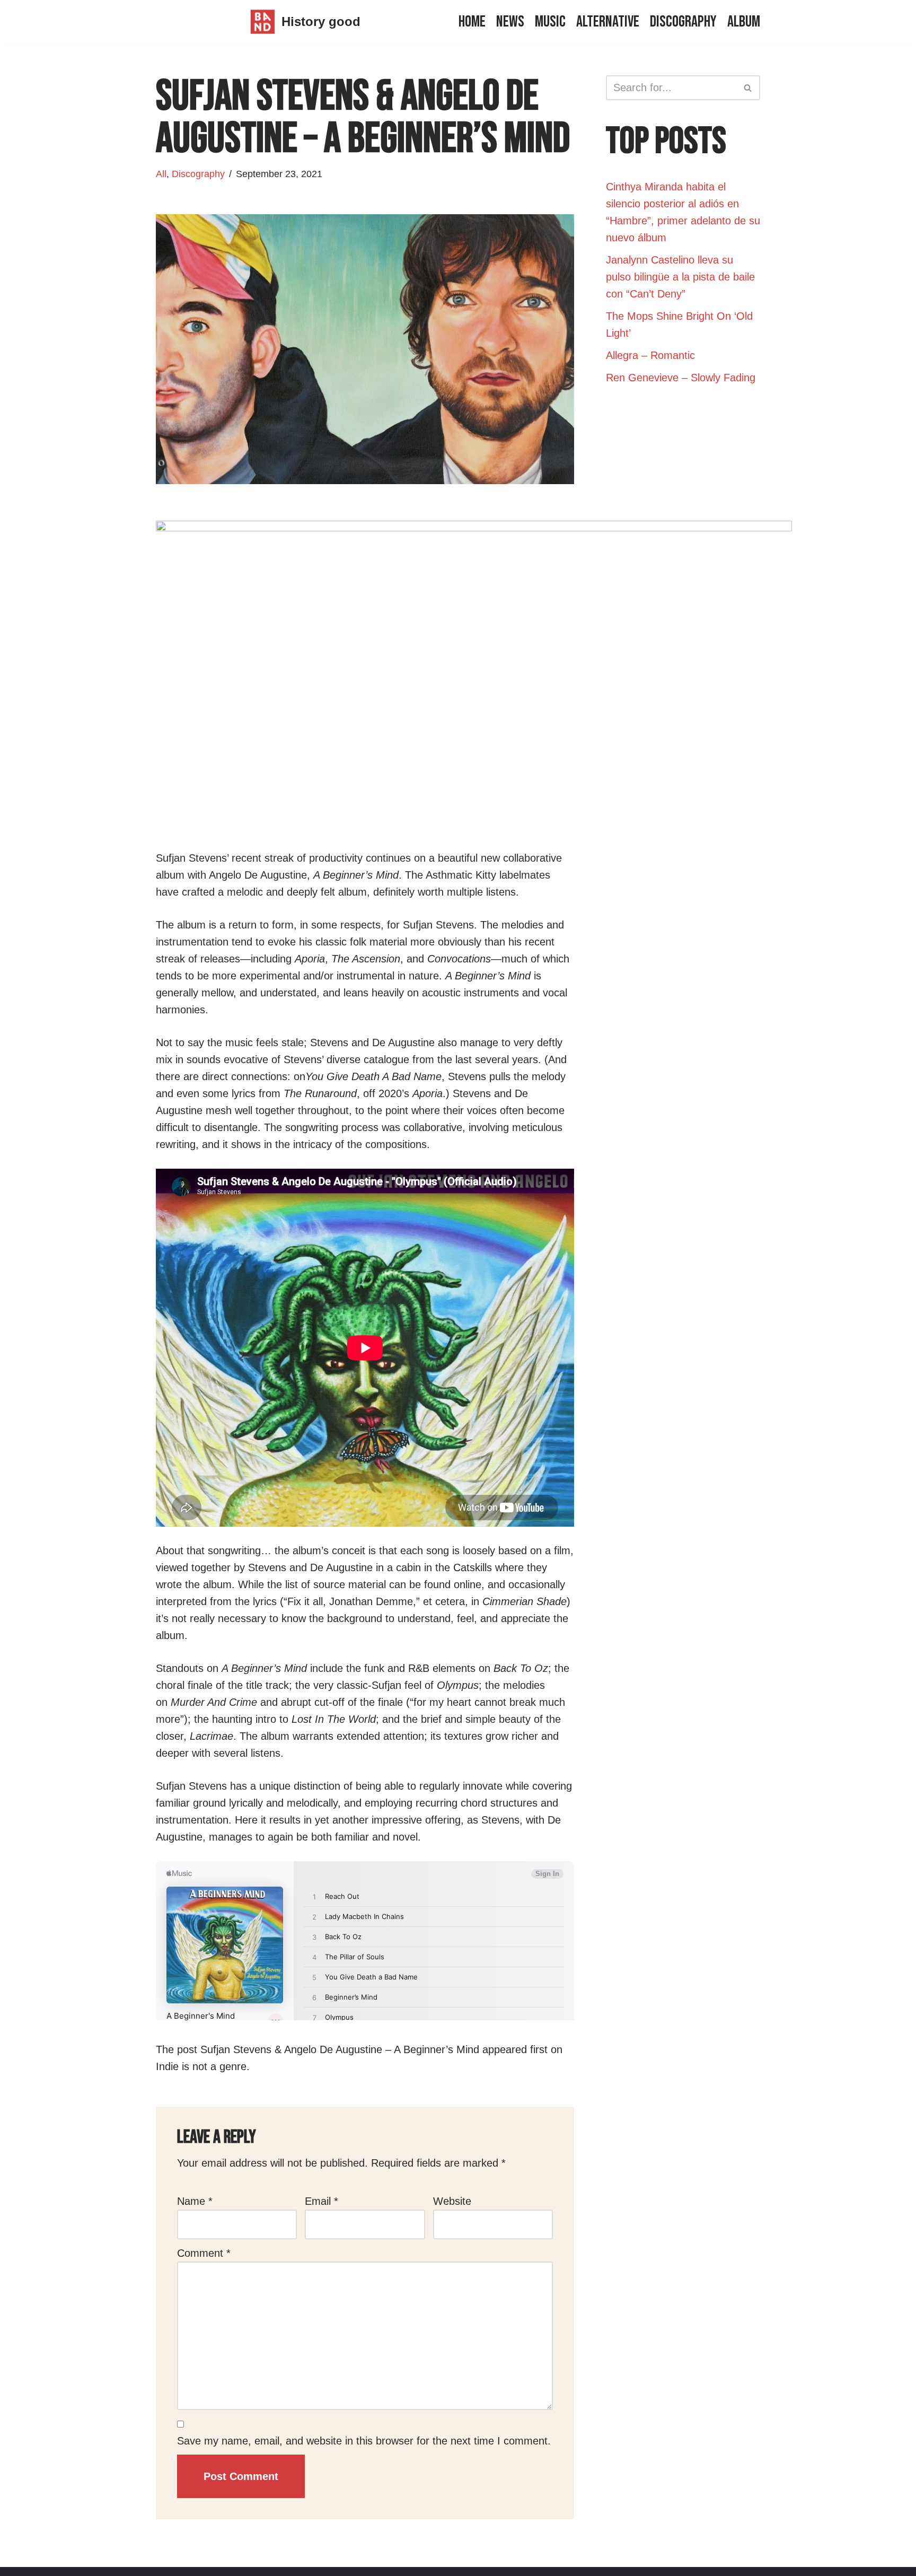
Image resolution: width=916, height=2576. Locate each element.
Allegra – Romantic (650, 355)
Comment (204, 2253)
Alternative (608, 22)
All (161, 174)
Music (550, 22)
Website (452, 2201)
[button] (748, 88)
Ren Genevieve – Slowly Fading (681, 378)
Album (744, 22)
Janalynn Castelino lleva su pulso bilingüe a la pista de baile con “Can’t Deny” (680, 277)
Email (322, 2201)
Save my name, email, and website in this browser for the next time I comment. (364, 2441)
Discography (683, 22)
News (510, 22)
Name (195, 2201)
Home (472, 22)
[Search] (748, 88)
